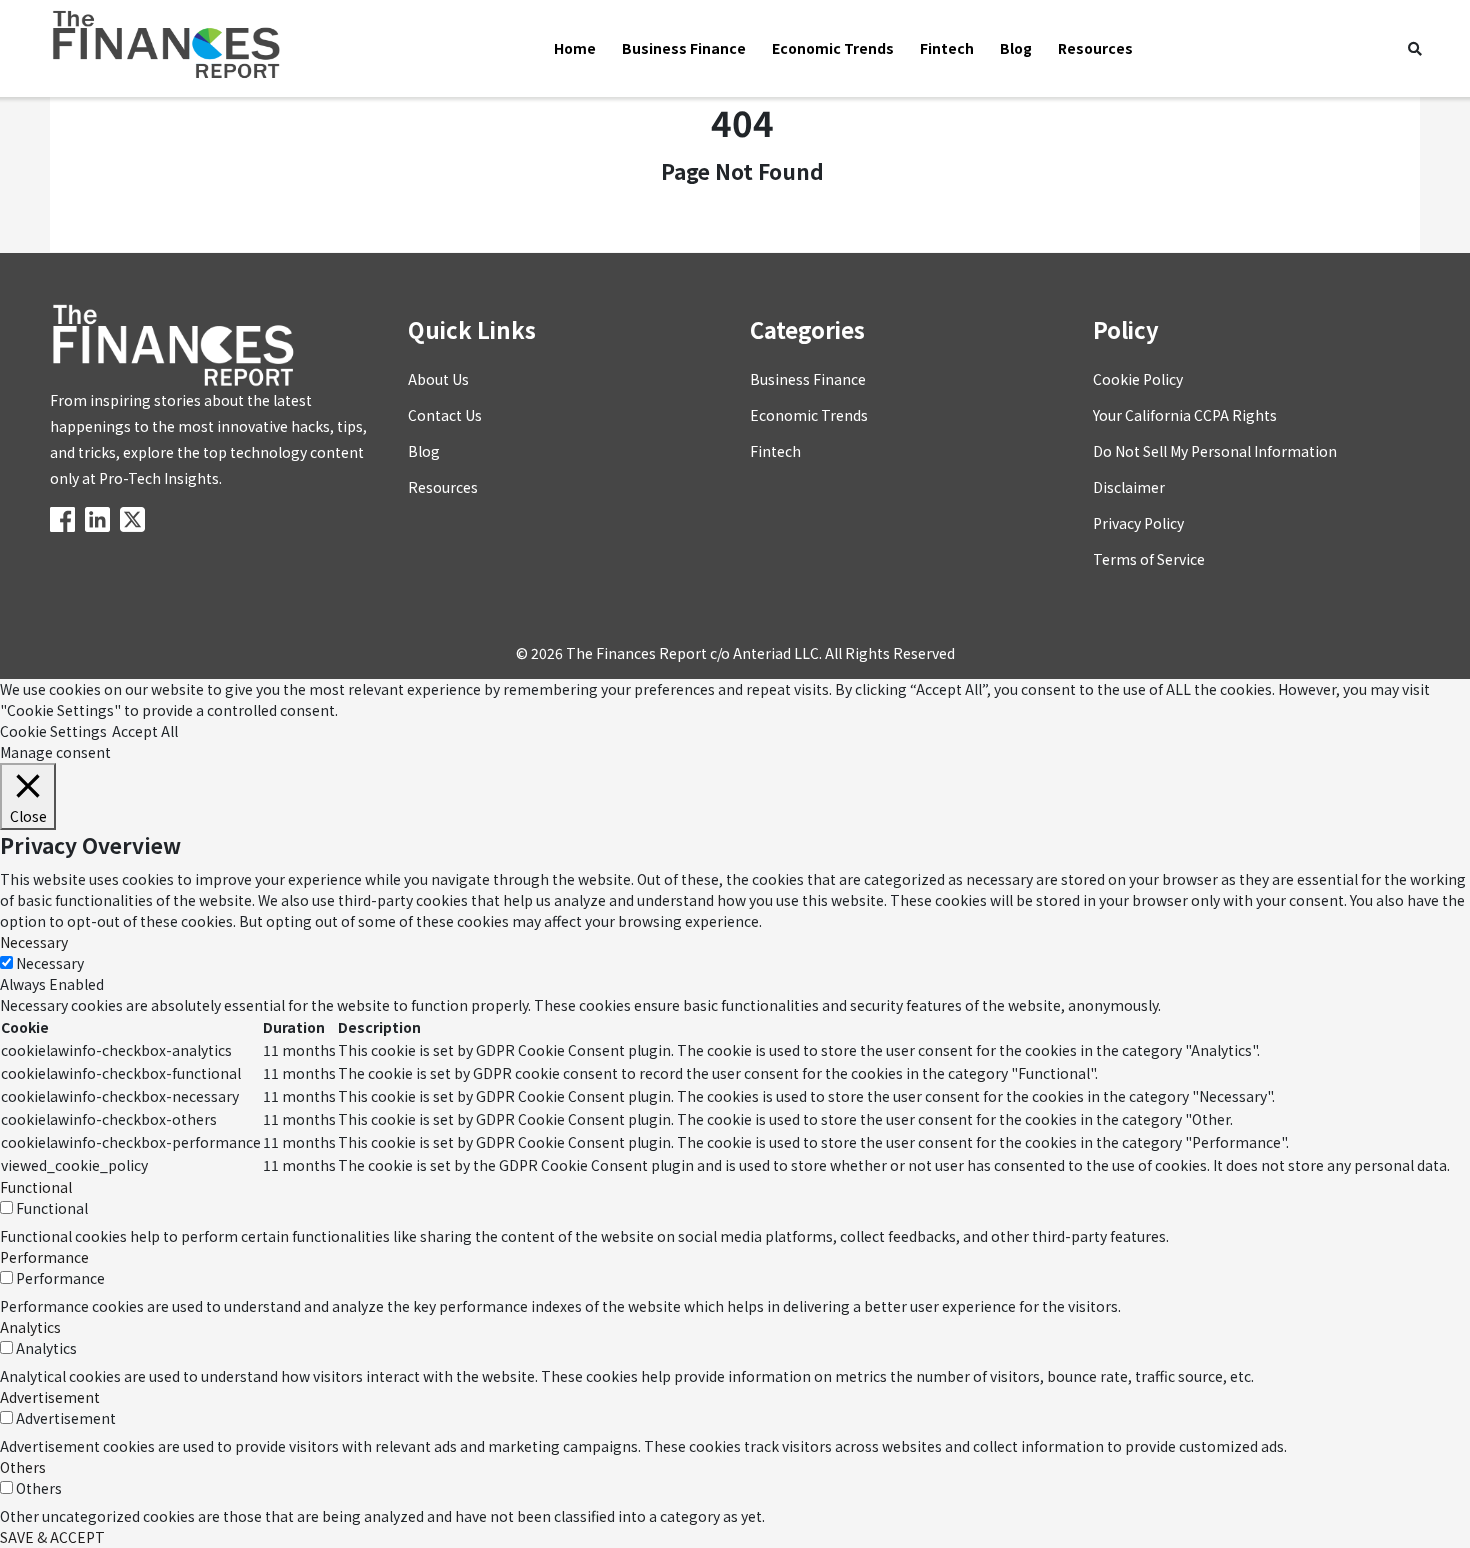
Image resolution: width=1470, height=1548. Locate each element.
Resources (1095, 48)
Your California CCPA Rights (1185, 415)
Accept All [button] (145, 731)
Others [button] (23, 1467)
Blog (1016, 48)
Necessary (50, 963)
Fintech (947, 48)
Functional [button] (36, 1187)
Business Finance (684, 48)
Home (575, 48)
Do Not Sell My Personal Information (1215, 451)
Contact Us (445, 415)
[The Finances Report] (66, 518)
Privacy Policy (1138, 523)
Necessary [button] (34, 942)
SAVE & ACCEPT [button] (52, 1537)
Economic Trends (833, 48)
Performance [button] (44, 1257)
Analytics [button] (30, 1327)
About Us (438, 379)
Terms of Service (1149, 559)
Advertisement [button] (50, 1397)
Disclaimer (1129, 487)
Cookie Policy (1138, 379)
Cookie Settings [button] (53, 731)
